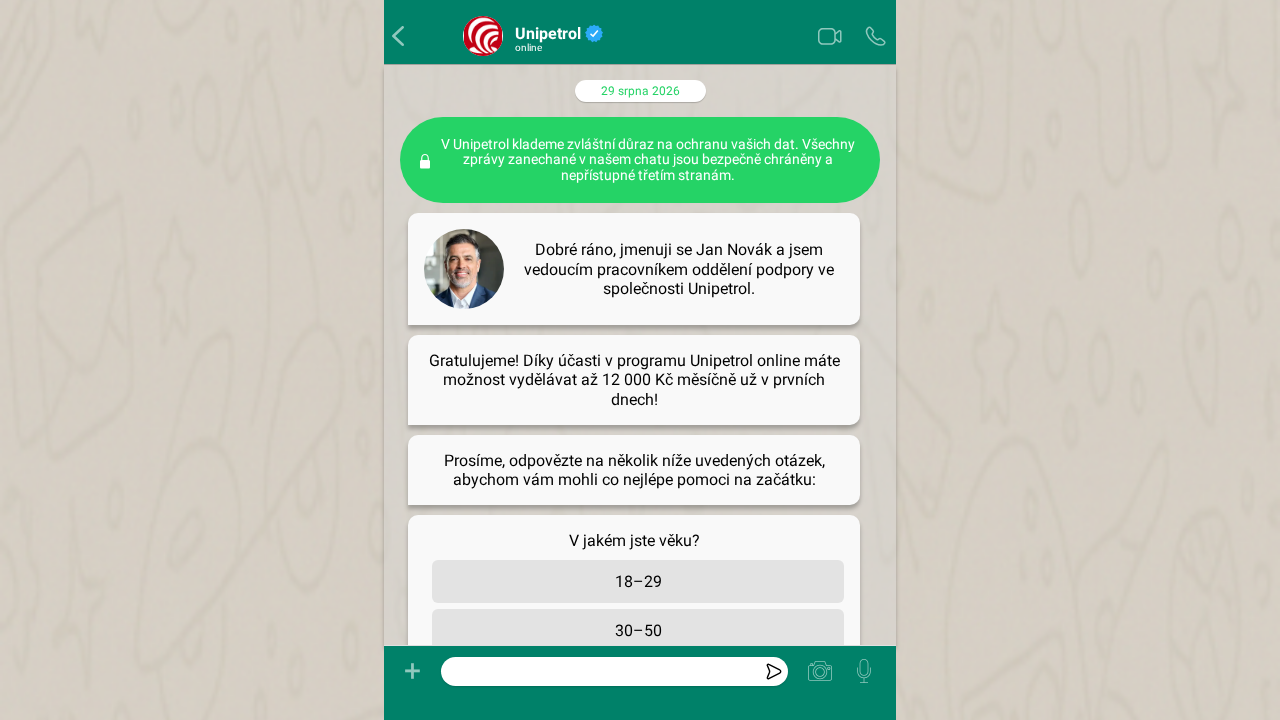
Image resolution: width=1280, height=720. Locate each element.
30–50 (638, 630)
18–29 (638, 581)
